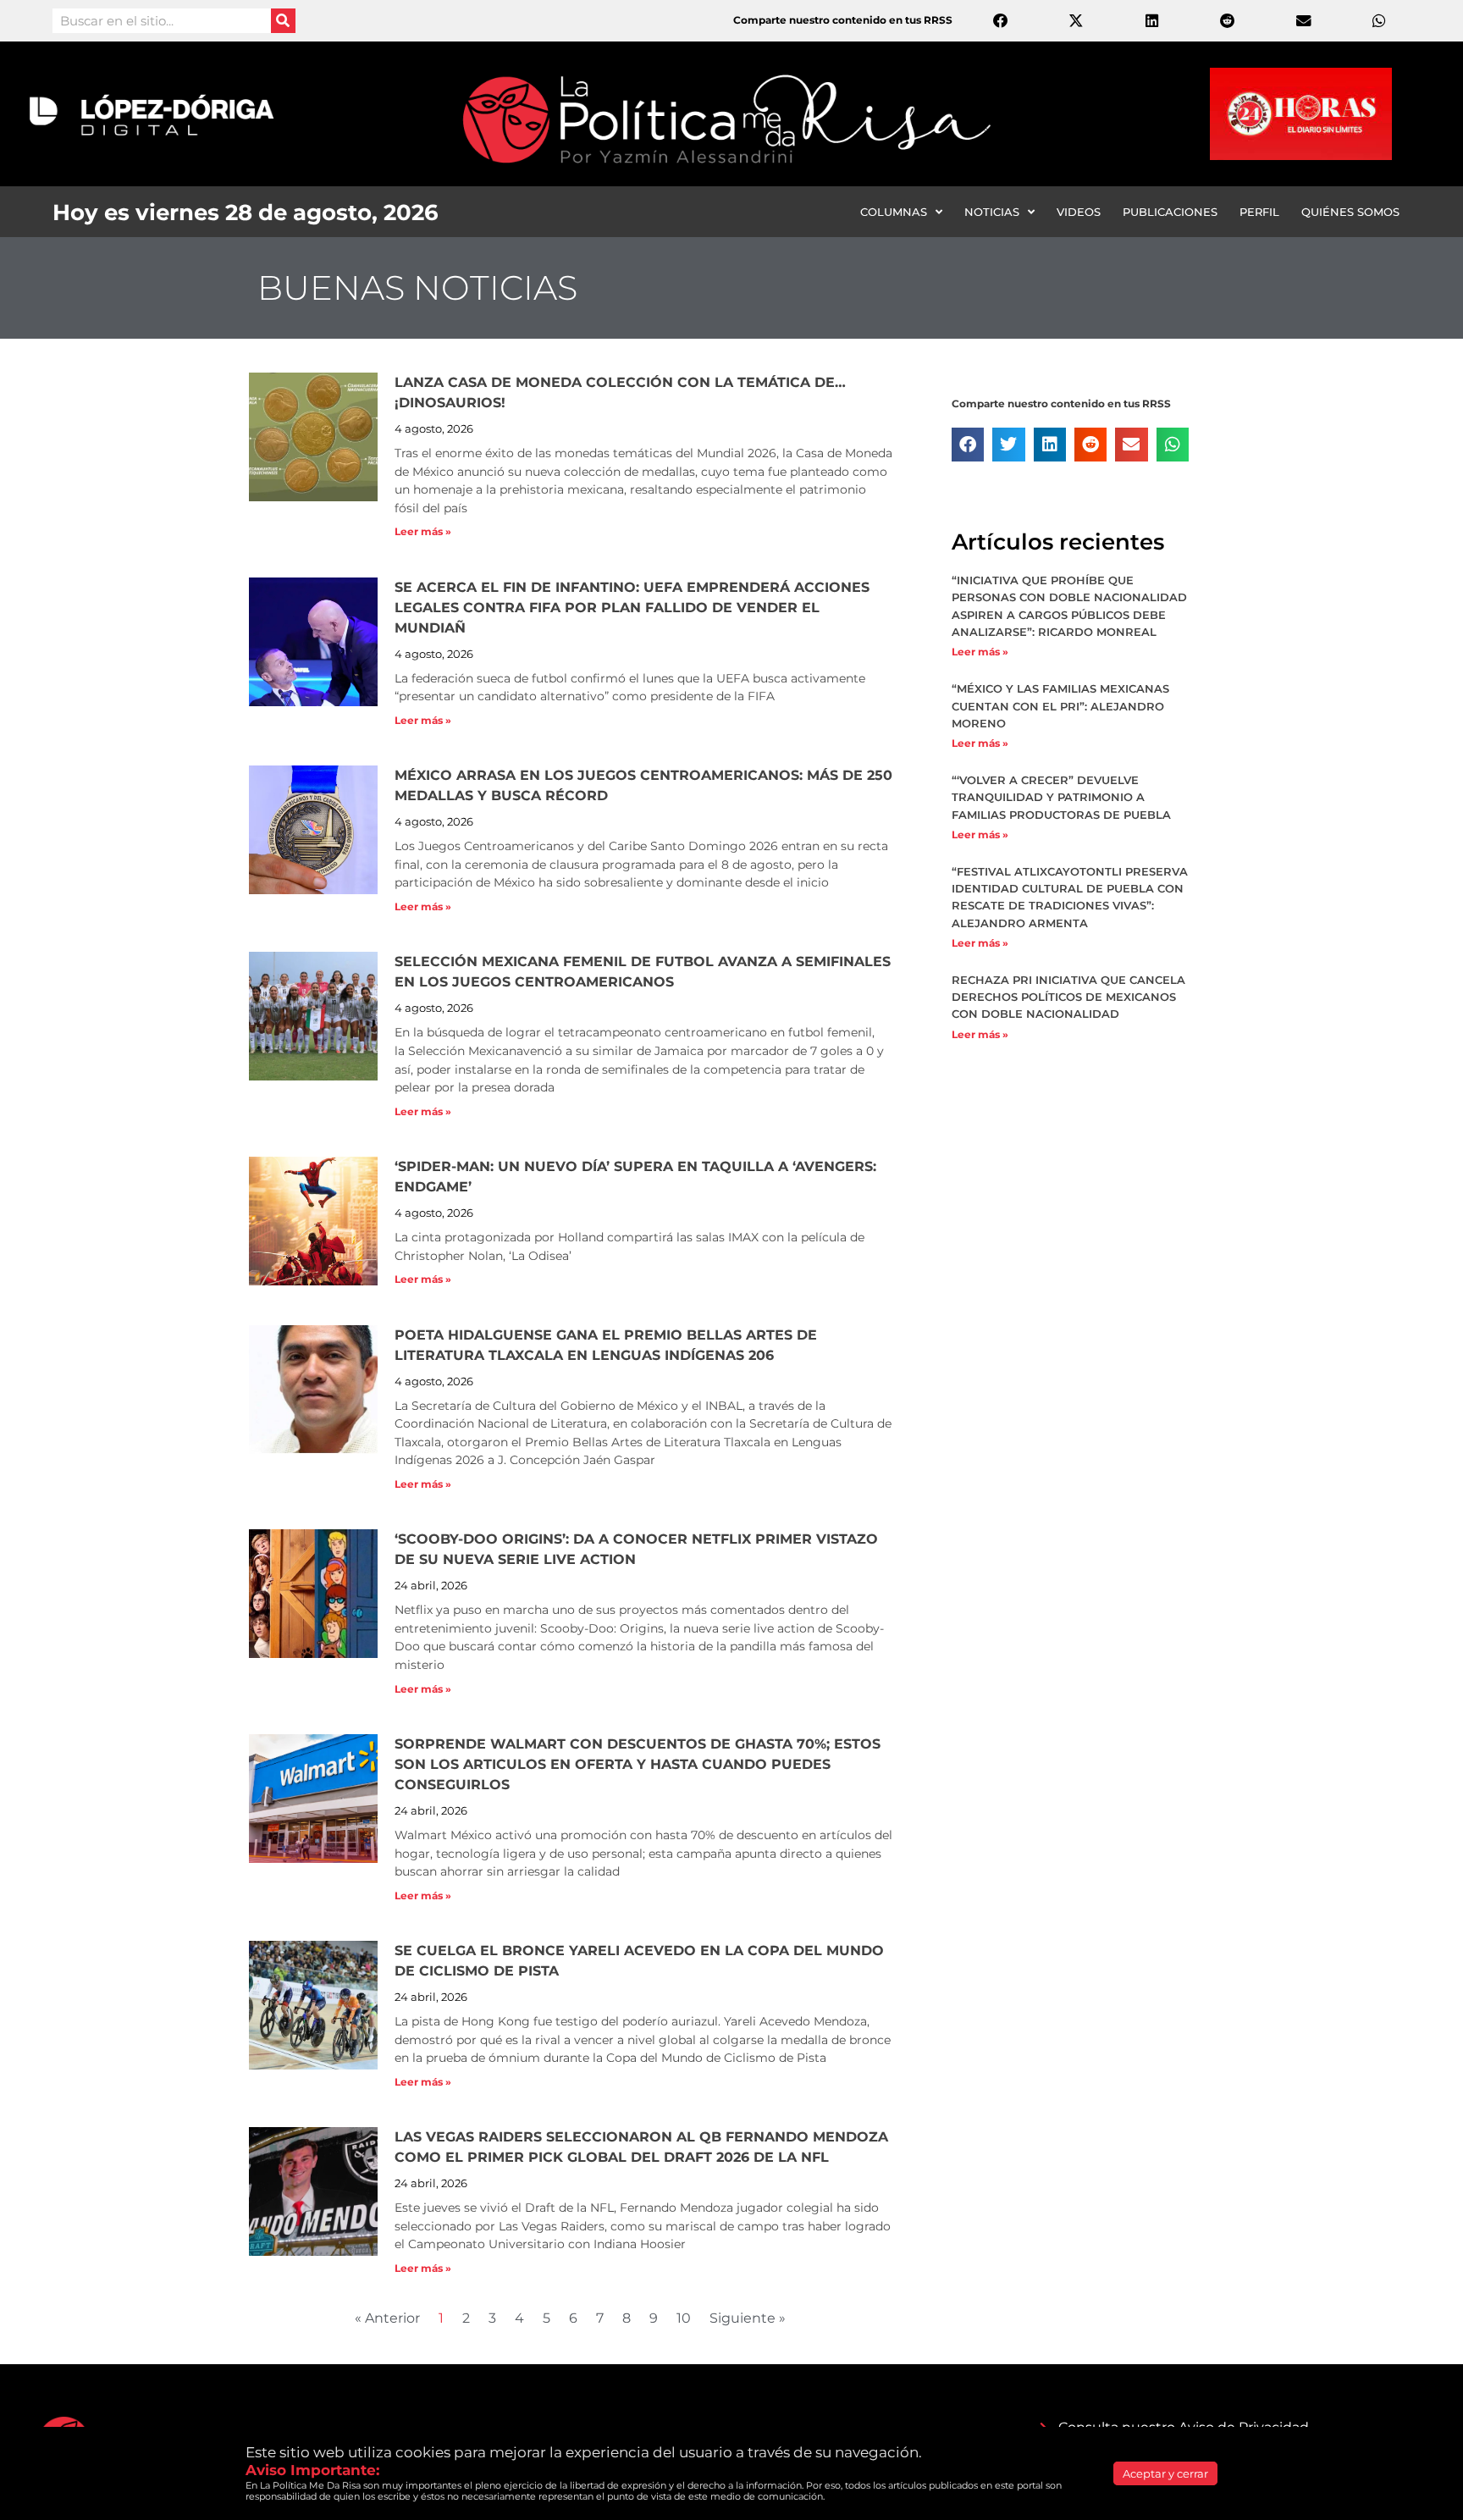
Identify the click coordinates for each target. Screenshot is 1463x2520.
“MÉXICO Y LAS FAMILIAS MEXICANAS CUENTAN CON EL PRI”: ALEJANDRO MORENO (1060, 705)
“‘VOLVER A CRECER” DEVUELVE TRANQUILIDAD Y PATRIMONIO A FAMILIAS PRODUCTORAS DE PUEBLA (1061, 797)
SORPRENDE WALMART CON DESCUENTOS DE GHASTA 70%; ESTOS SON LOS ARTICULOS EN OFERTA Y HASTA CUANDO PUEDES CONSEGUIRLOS (638, 1764)
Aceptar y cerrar (1165, 2473)
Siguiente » (748, 2318)
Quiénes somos (1350, 212)
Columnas (894, 212)
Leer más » (423, 531)
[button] (968, 445)
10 (684, 2318)
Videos (1079, 212)
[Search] (283, 21)
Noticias (992, 212)
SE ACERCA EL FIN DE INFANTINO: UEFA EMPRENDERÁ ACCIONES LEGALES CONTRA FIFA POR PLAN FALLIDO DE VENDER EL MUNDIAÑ (632, 608)
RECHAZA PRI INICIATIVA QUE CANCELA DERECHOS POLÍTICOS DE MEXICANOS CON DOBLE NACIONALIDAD (1068, 997)
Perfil (1259, 212)
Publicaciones (1170, 212)
